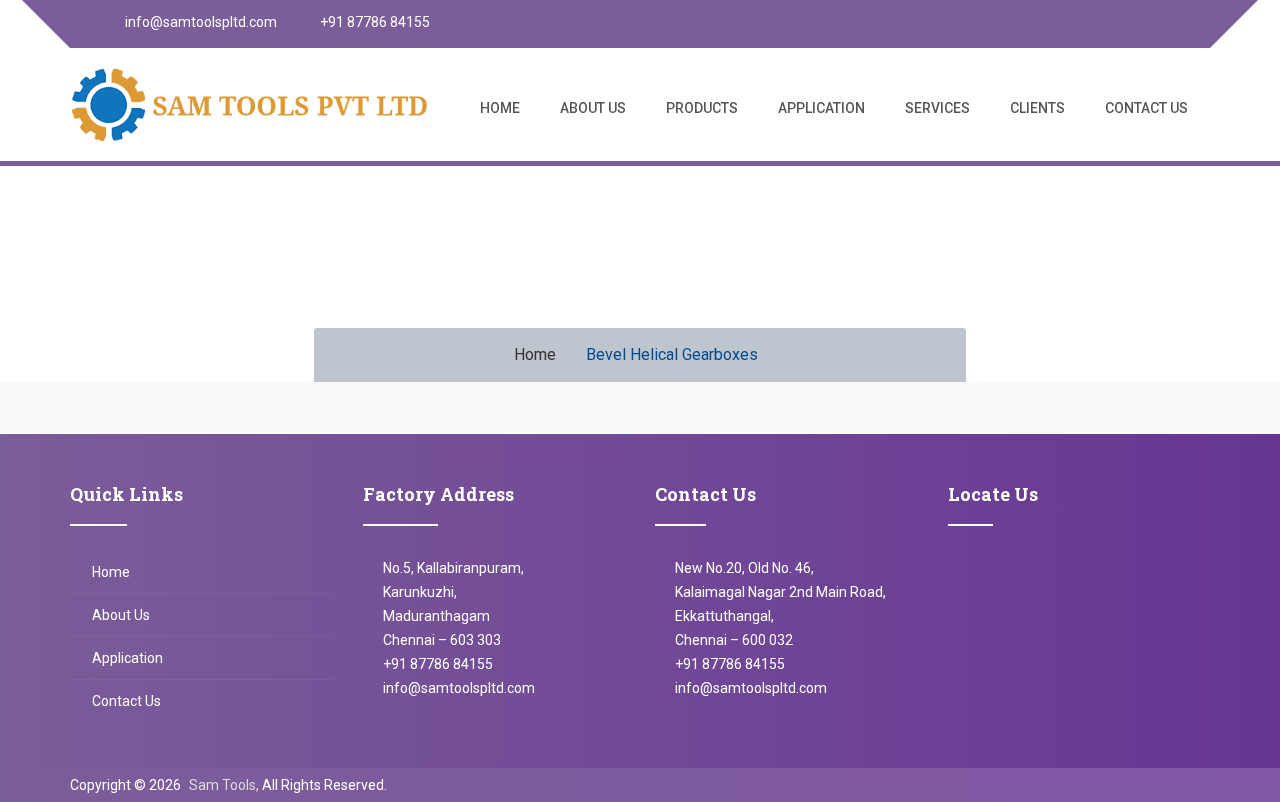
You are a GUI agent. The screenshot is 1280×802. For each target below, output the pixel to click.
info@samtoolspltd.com (199, 22)
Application (821, 108)
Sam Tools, (224, 785)
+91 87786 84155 (373, 22)
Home (500, 108)
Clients (1037, 108)
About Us (593, 108)
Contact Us (1146, 108)
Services (937, 108)
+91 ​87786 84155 (730, 664)
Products (702, 108)
